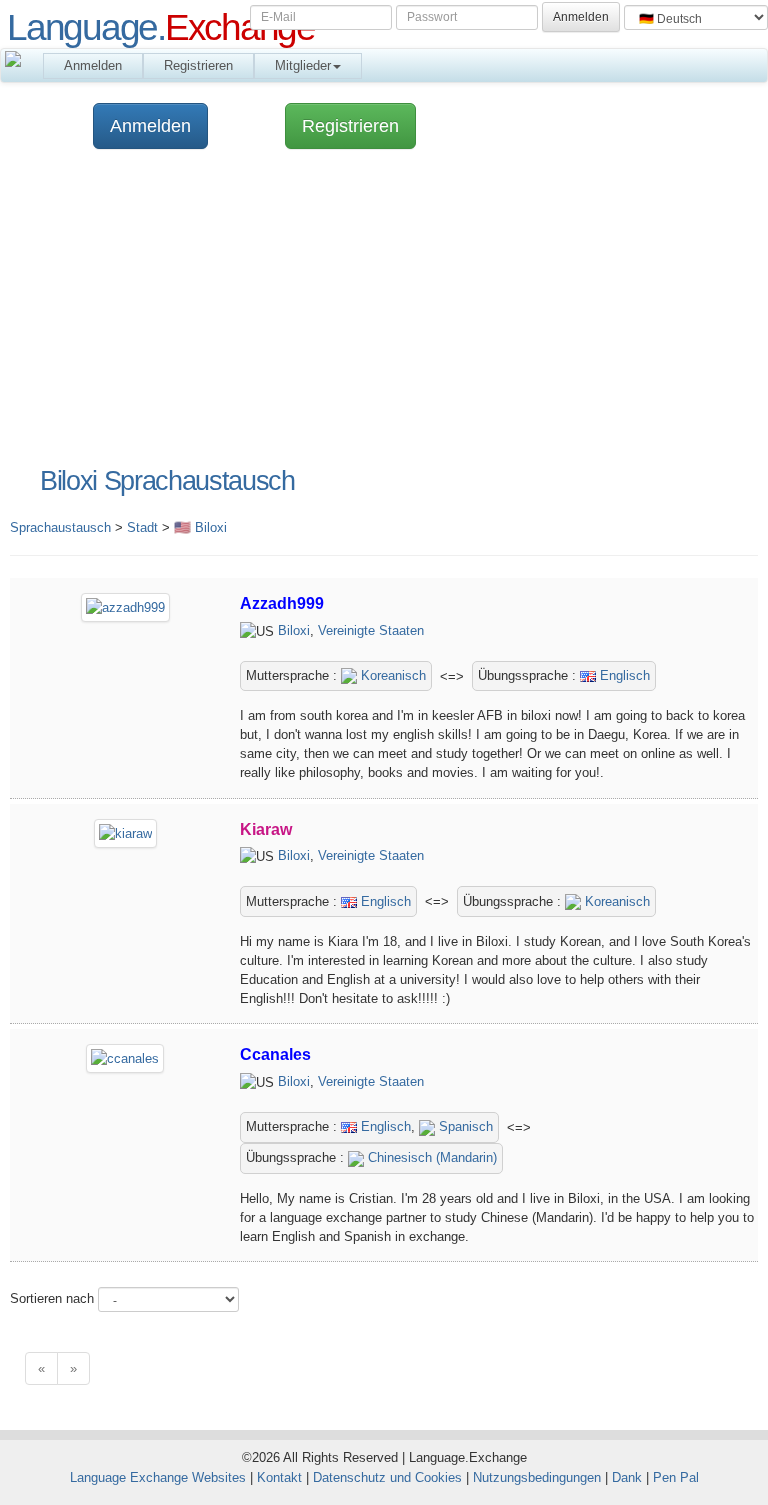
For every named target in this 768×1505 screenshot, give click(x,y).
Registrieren (198, 65)
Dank (627, 1477)
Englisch (623, 675)
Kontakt (279, 1477)
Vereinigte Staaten (371, 630)
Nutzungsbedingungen (537, 1477)
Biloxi (294, 630)
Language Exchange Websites (158, 1477)
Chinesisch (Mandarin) (430, 1157)
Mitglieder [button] (303, 65)
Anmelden (93, 65)
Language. (161, 27)
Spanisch (464, 1126)
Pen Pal (676, 1477)
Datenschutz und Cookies (387, 1477)
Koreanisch (391, 675)
